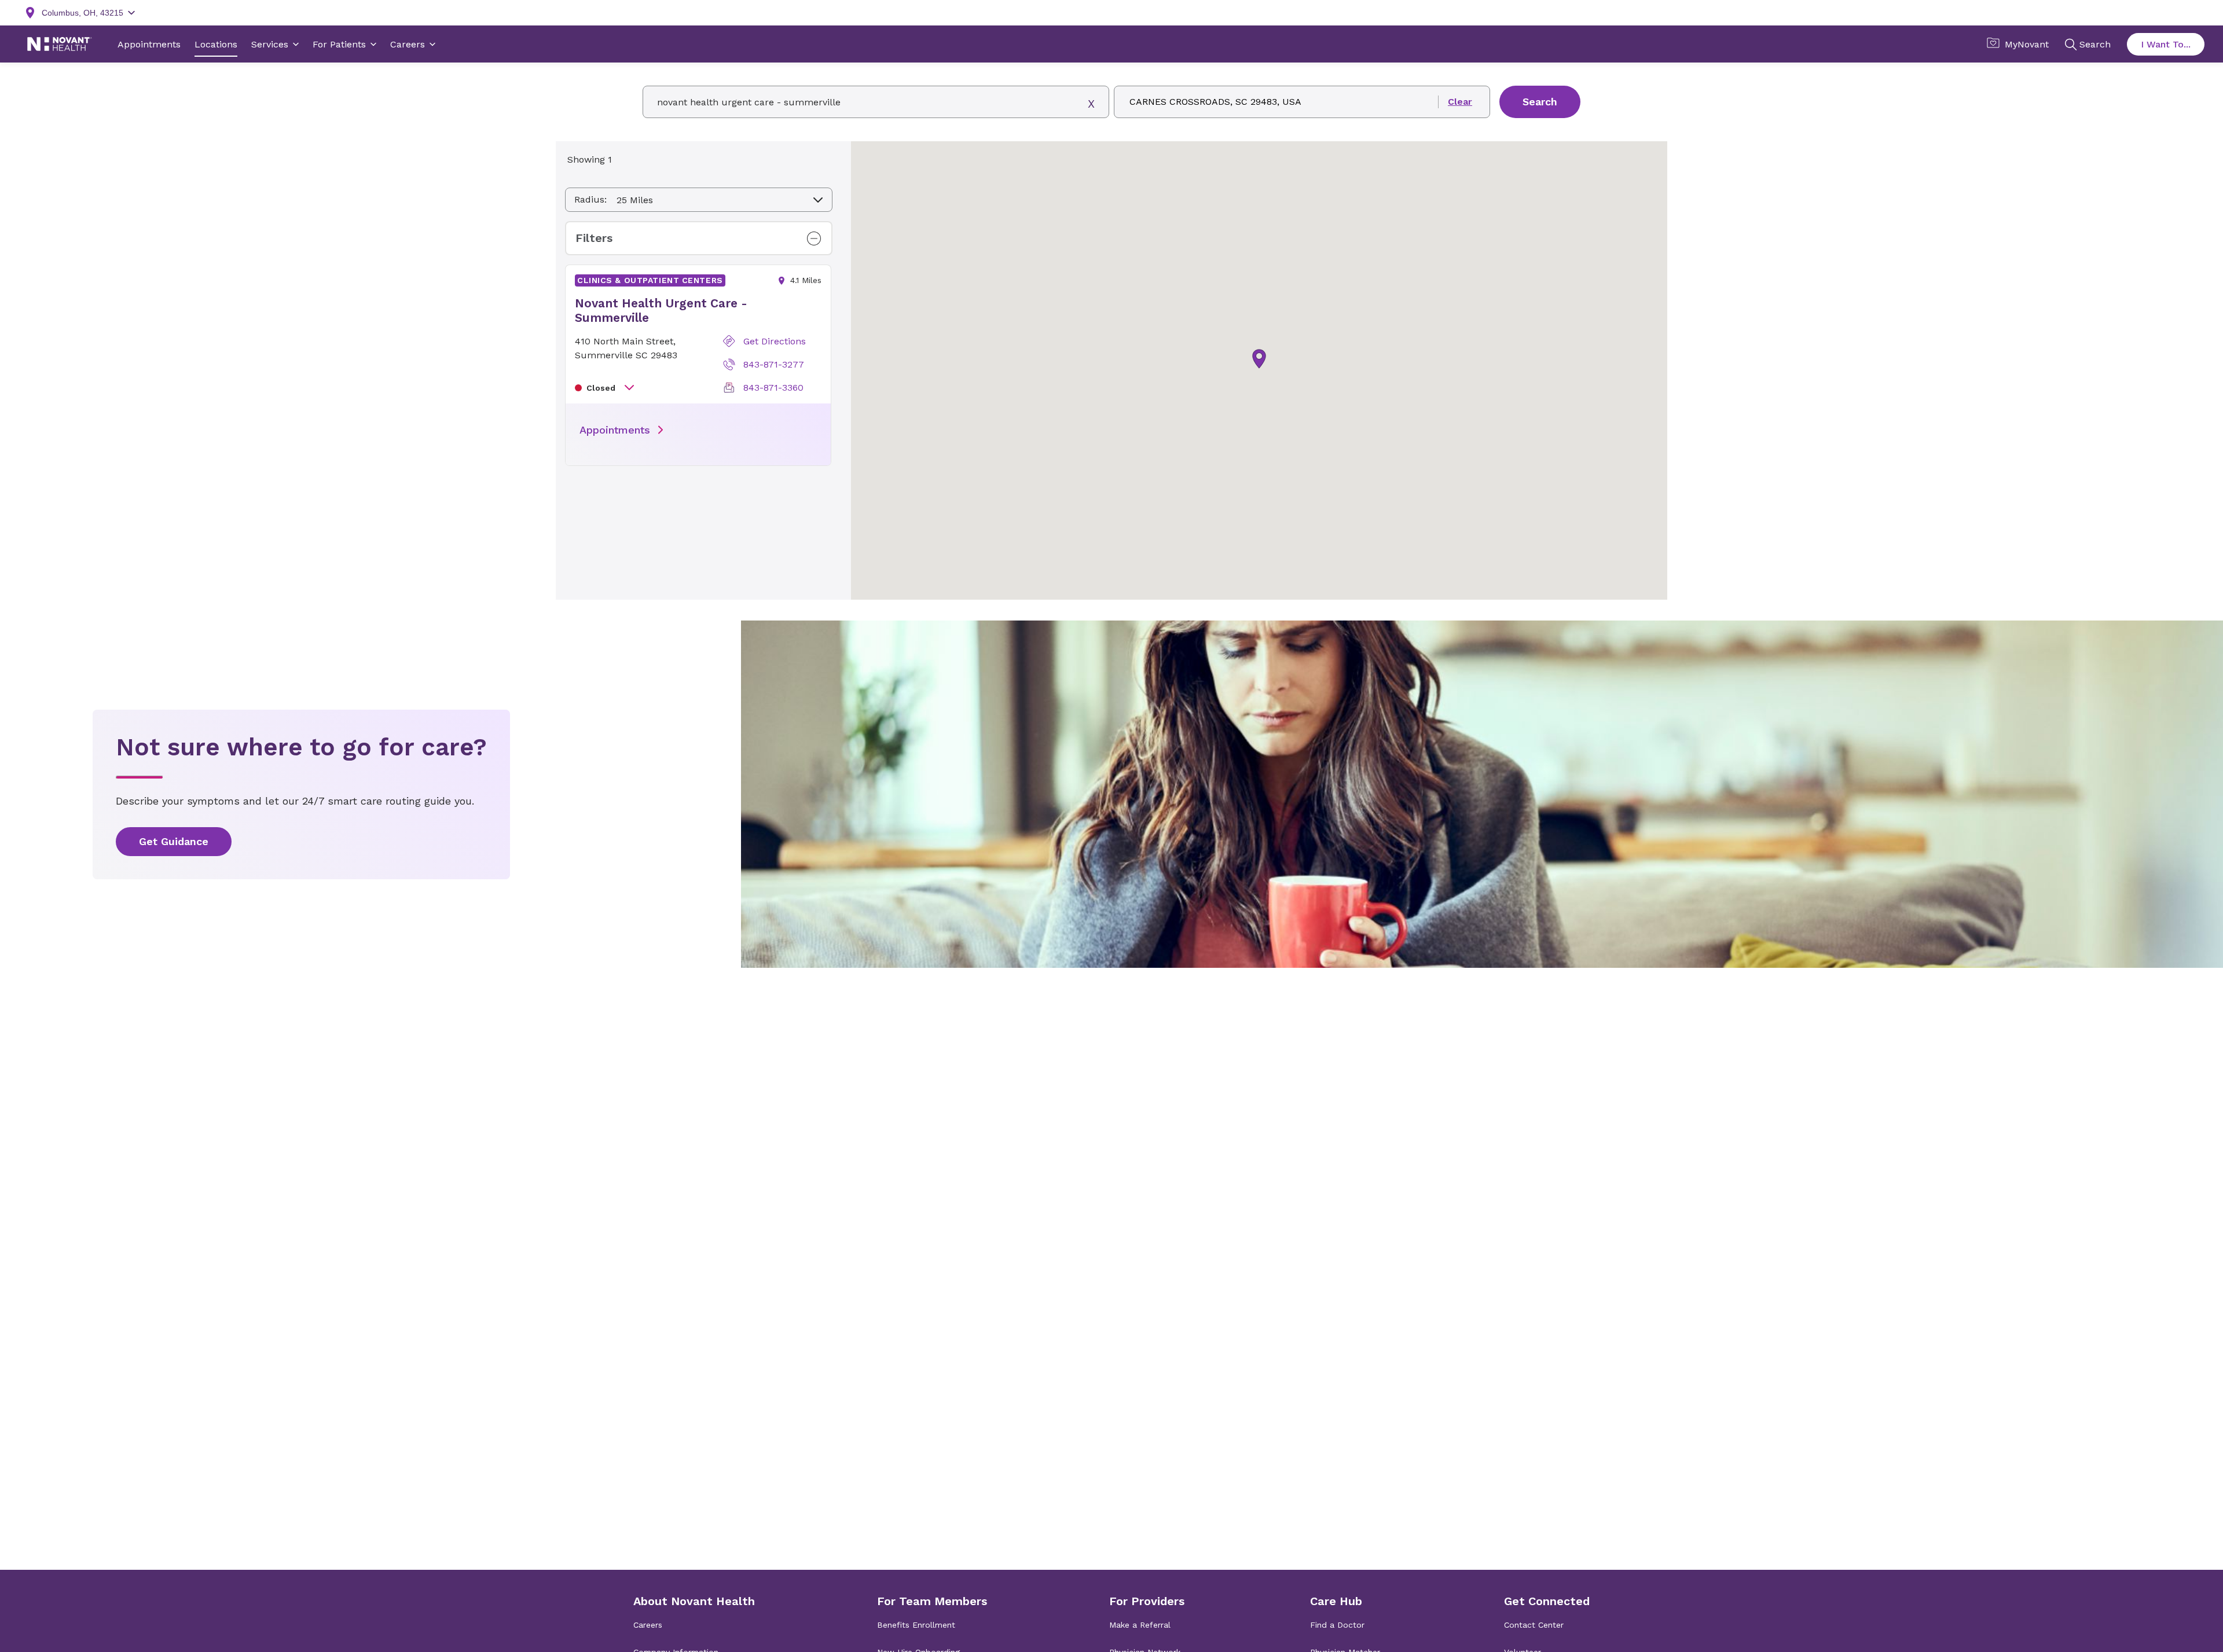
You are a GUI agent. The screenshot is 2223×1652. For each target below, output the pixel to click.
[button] (1259, 359)
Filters (594, 238)
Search (1540, 102)
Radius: (590, 199)
